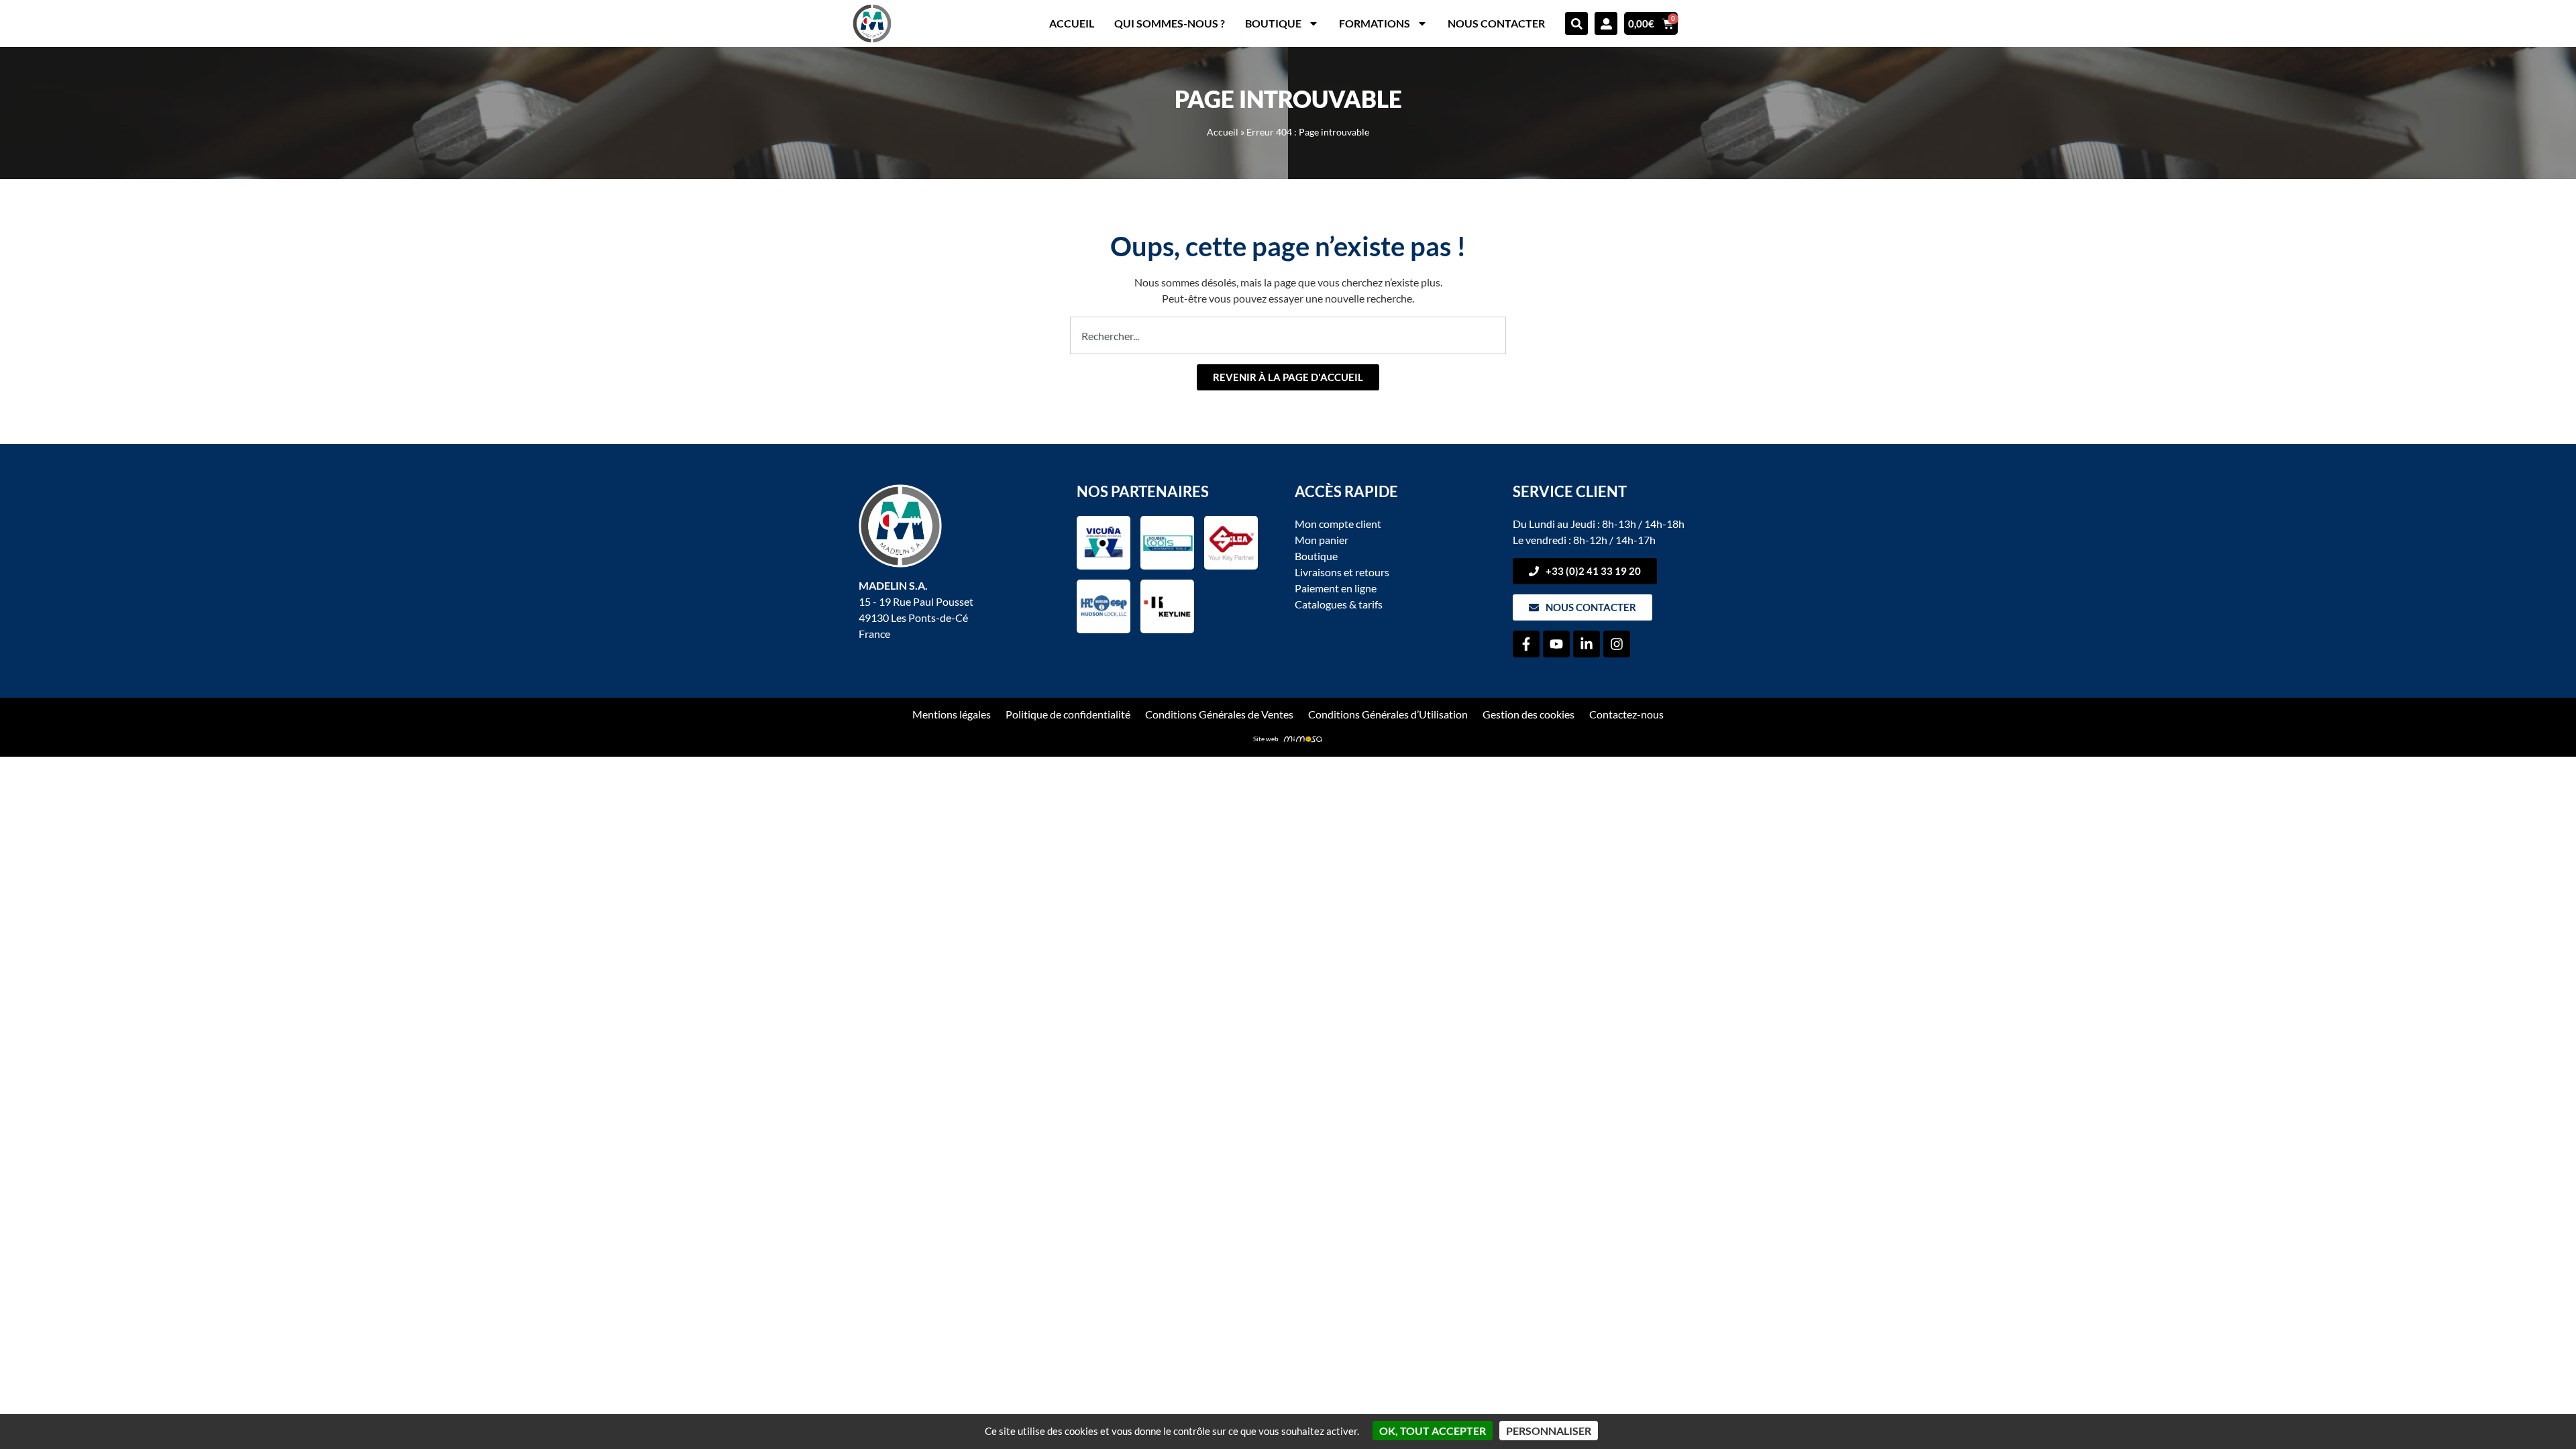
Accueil (1072, 23)
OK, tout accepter (1433, 1431)
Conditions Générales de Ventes (1219, 714)
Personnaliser (1549, 1431)
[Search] (1576, 23)
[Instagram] (1617, 644)
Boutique (1273, 23)
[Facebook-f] (1526, 644)
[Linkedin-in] (1587, 644)
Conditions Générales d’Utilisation (1388, 714)
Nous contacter (1496, 23)
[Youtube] (1556, 644)
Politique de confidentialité (1068, 714)
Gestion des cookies (1528, 714)
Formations (1375, 23)
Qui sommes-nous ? (1170, 23)
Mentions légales (952, 714)
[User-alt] (1606, 23)
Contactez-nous (1626, 714)
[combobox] (1288, 335)
